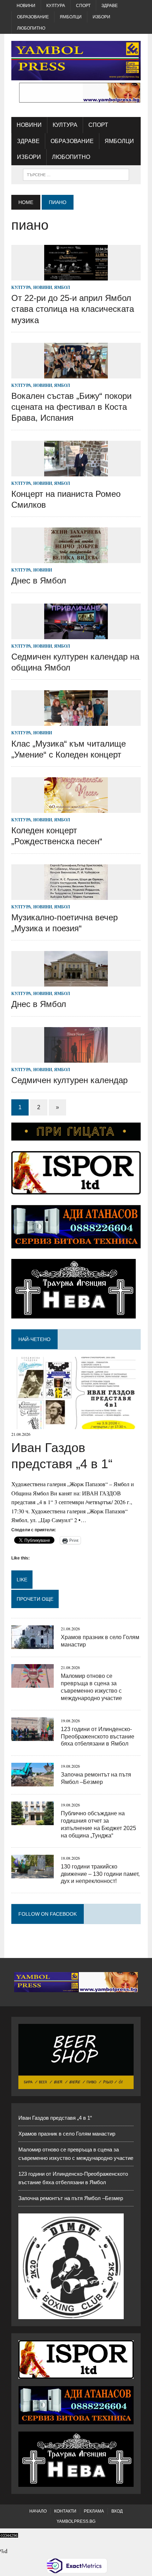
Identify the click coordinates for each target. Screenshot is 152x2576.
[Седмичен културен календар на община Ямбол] (76, 634)
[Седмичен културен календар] (76, 1058)
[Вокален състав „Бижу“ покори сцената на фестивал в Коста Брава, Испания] (76, 374)
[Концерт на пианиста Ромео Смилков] (76, 472)
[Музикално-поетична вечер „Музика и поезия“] (76, 895)
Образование (33, 17)
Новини (26, 6)
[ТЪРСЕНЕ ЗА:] (76, 174)
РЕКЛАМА (94, 2511)
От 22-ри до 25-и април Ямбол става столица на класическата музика (73, 309)
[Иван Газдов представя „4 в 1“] (76, 1425)
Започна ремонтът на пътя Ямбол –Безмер (71, 2198)
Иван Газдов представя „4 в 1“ (55, 2118)
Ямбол (62, 287)
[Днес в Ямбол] (76, 559)
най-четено (34, 1339)
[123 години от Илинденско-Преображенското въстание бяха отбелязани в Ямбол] (33, 1736)
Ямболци (71, 17)
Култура (56, 6)
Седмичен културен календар (69, 1080)
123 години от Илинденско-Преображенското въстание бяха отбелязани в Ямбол (98, 1737)
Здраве (110, 6)
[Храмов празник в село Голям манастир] (33, 1645)
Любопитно (31, 28)
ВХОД (117, 2511)
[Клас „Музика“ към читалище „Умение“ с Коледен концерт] (76, 721)
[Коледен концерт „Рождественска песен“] (76, 808)
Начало (38, 2511)
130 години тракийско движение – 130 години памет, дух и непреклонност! (100, 1874)
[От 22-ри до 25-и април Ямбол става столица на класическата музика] (76, 276)
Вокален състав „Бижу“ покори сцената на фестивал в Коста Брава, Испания (71, 407)
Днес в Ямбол (39, 580)
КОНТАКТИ (65, 2511)
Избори (101, 17)
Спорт (83, 6)
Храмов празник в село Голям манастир (67, 2134)
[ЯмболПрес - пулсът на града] (76, 61)
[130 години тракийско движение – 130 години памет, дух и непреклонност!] (33, 1874)
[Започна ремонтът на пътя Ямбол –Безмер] (33, 1782)
